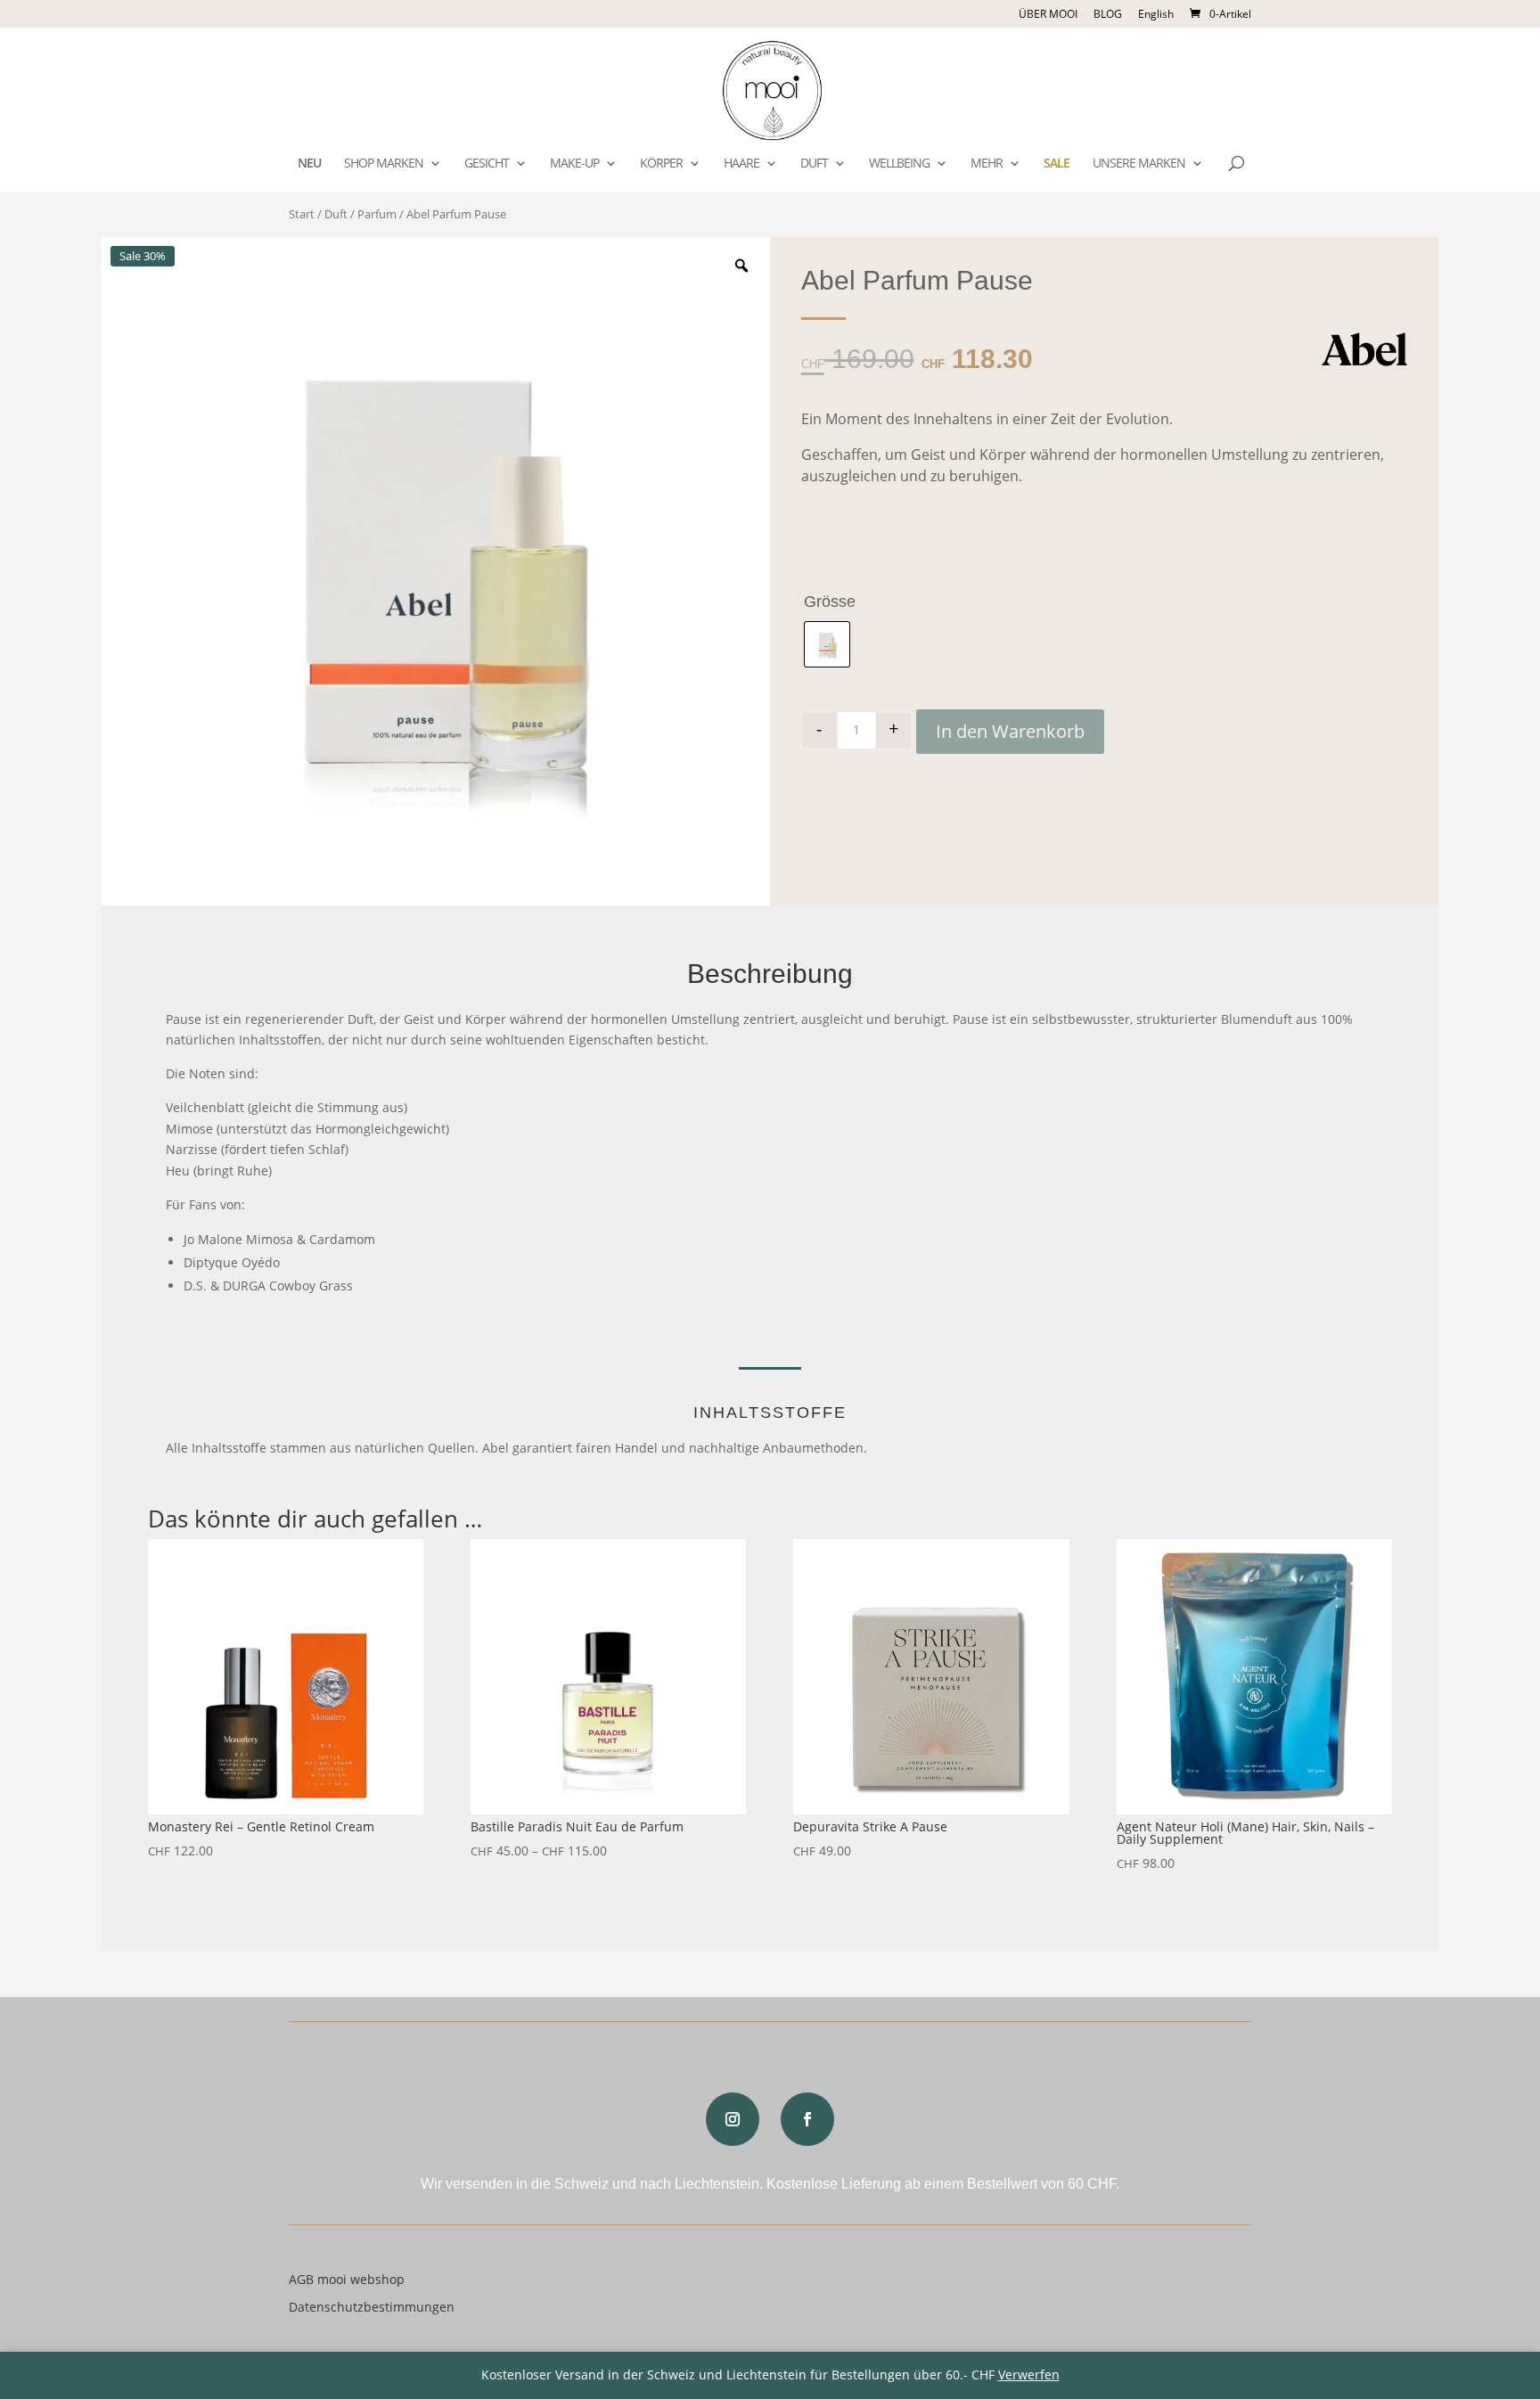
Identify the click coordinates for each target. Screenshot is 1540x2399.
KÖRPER (661, 164)
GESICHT (487, 164)
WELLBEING (899, 164)
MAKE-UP (574, 164)
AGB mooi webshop (347, 2279)
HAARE (741, 164)
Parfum (377, 214)
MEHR (987, 164)
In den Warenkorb (1010, 731)
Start (302, 214)
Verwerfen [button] (1029, 2374)
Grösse (830, 602)
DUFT (814, 164)
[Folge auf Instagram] (733, 2119)
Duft (336, 214)
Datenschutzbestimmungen (372, 2307)
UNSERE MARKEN (1139, 164)
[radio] (827, 644)
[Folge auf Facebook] (807, 2119)
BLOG (1108, 15)
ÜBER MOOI (1048, 15)
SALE (1057, 164)
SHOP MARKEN (384, 164)
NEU (309, 164)
